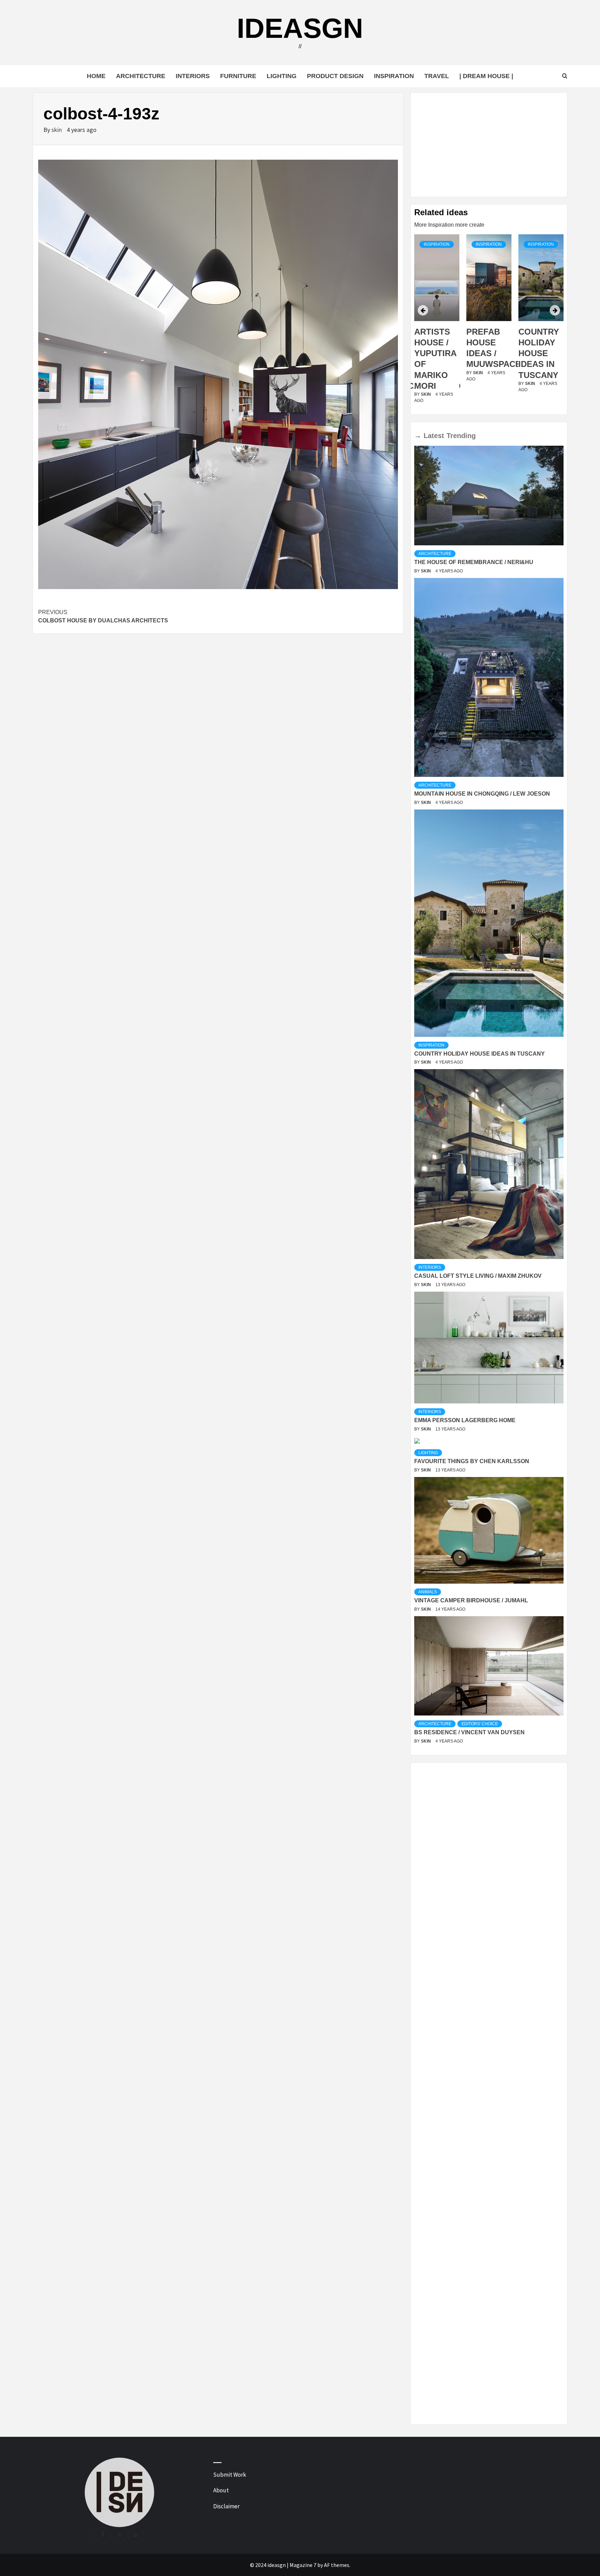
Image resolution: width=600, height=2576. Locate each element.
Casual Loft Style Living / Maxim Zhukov (478, 1276)
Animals (428, 1592)
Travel (437, 76)
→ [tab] (418, 436)
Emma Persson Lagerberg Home (465, 1420)
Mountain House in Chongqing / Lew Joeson (482, 794)
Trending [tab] (461, 436)
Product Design (335, 76)
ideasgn (300, 28)
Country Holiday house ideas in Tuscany (487, 353)
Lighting (282, 76)
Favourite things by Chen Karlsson (472, 1461)
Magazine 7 (303, 2565)
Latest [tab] (434, 436)
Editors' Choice (480, 1724)
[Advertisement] (489, 145)
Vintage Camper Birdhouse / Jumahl (471, 1600)
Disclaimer (226, 2506)
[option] (437, 323)
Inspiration (394, 76)
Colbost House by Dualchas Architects (103, 616)
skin (57, 130)
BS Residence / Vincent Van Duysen (469, 1732)
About (221, 2490)
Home (96, 76)
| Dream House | (486, 76)
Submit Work (230, 2475)
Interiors (193, 76)
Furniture (238, 76)
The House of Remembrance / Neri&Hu (474, 562)
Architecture (141, 76)
